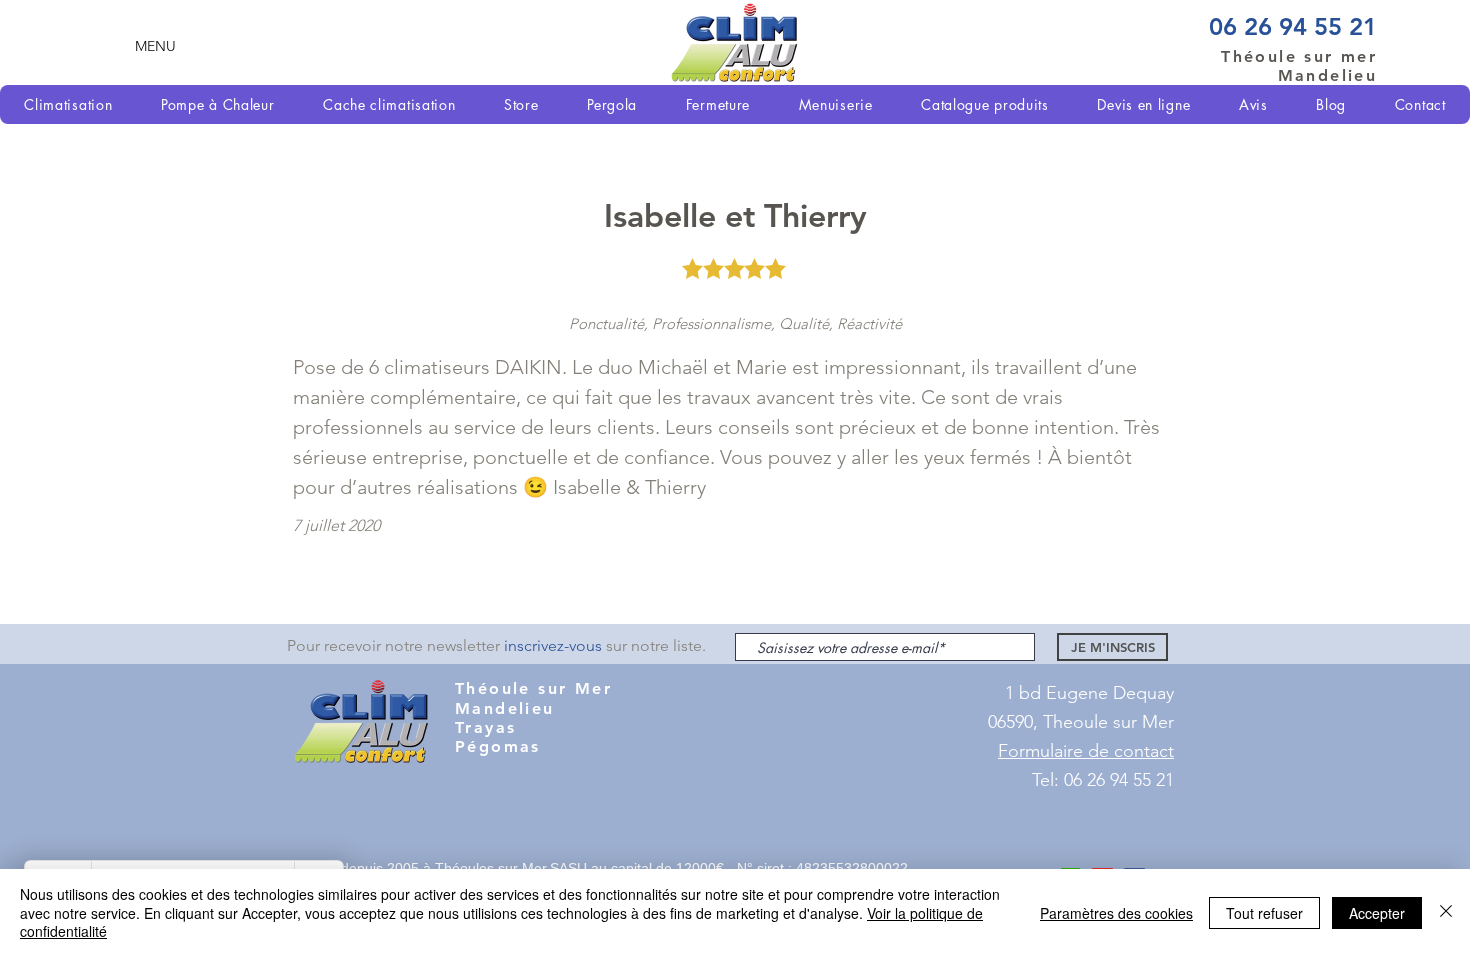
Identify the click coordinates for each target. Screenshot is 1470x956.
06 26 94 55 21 (1293, 26)
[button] (155, 45)
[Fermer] (1446, 912)
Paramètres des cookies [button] (1116, 913)
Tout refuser (1264, 913)
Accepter (1377, 913)
